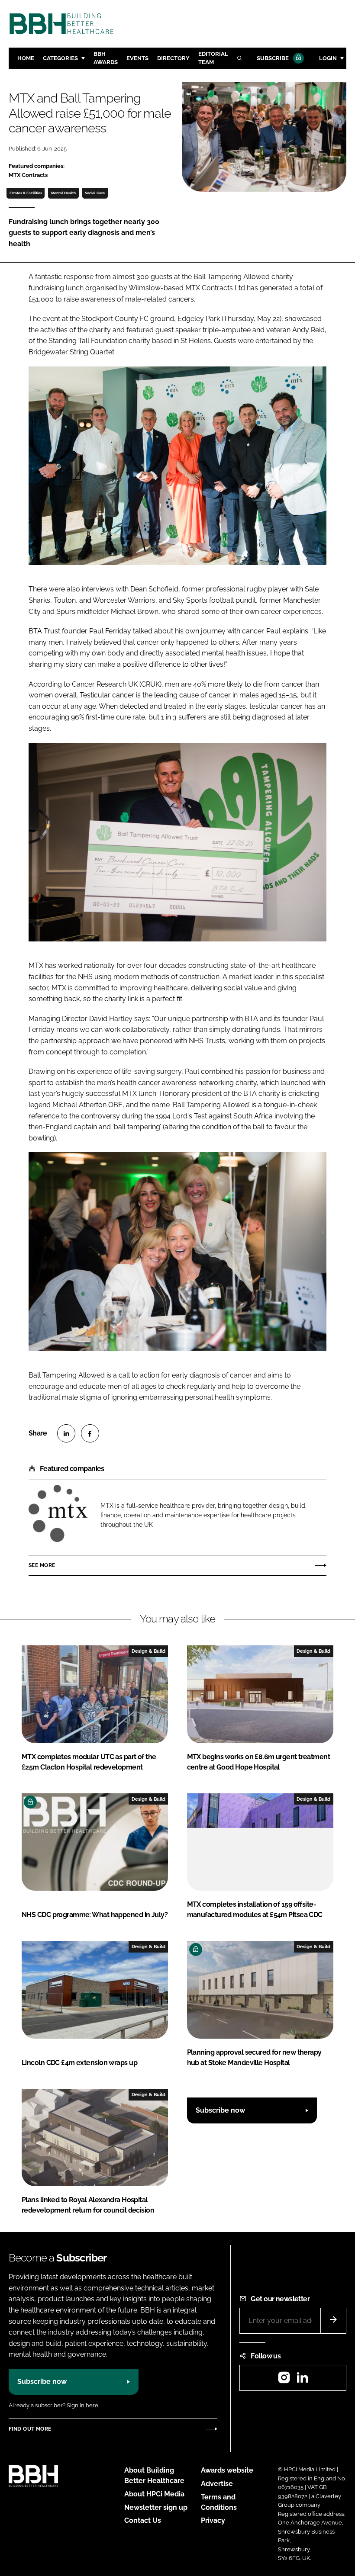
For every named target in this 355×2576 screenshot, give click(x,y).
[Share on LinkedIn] (66, 1433)
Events (137, 58)
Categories (60, 58)
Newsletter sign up (156, 2507)
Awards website (227, 2470)
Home (26, 58)
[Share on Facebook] (90, 1433)
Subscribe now (220, 2110)
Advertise (217, 2484)
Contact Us (143, 2520)
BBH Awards (106, 58)
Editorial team (213, 58)
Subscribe (273, 58)
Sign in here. (83, 2405)
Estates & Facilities (26, 193)
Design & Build (148, 1651)
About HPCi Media (154, 2494)
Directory (173, 58)
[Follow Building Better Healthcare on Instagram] (284, 2380)
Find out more (30, 2429)
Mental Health (63, 193)
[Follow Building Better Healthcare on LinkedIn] (302, 2380)
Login (328, 58)
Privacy (213, 2520)
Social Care (95, 193)
